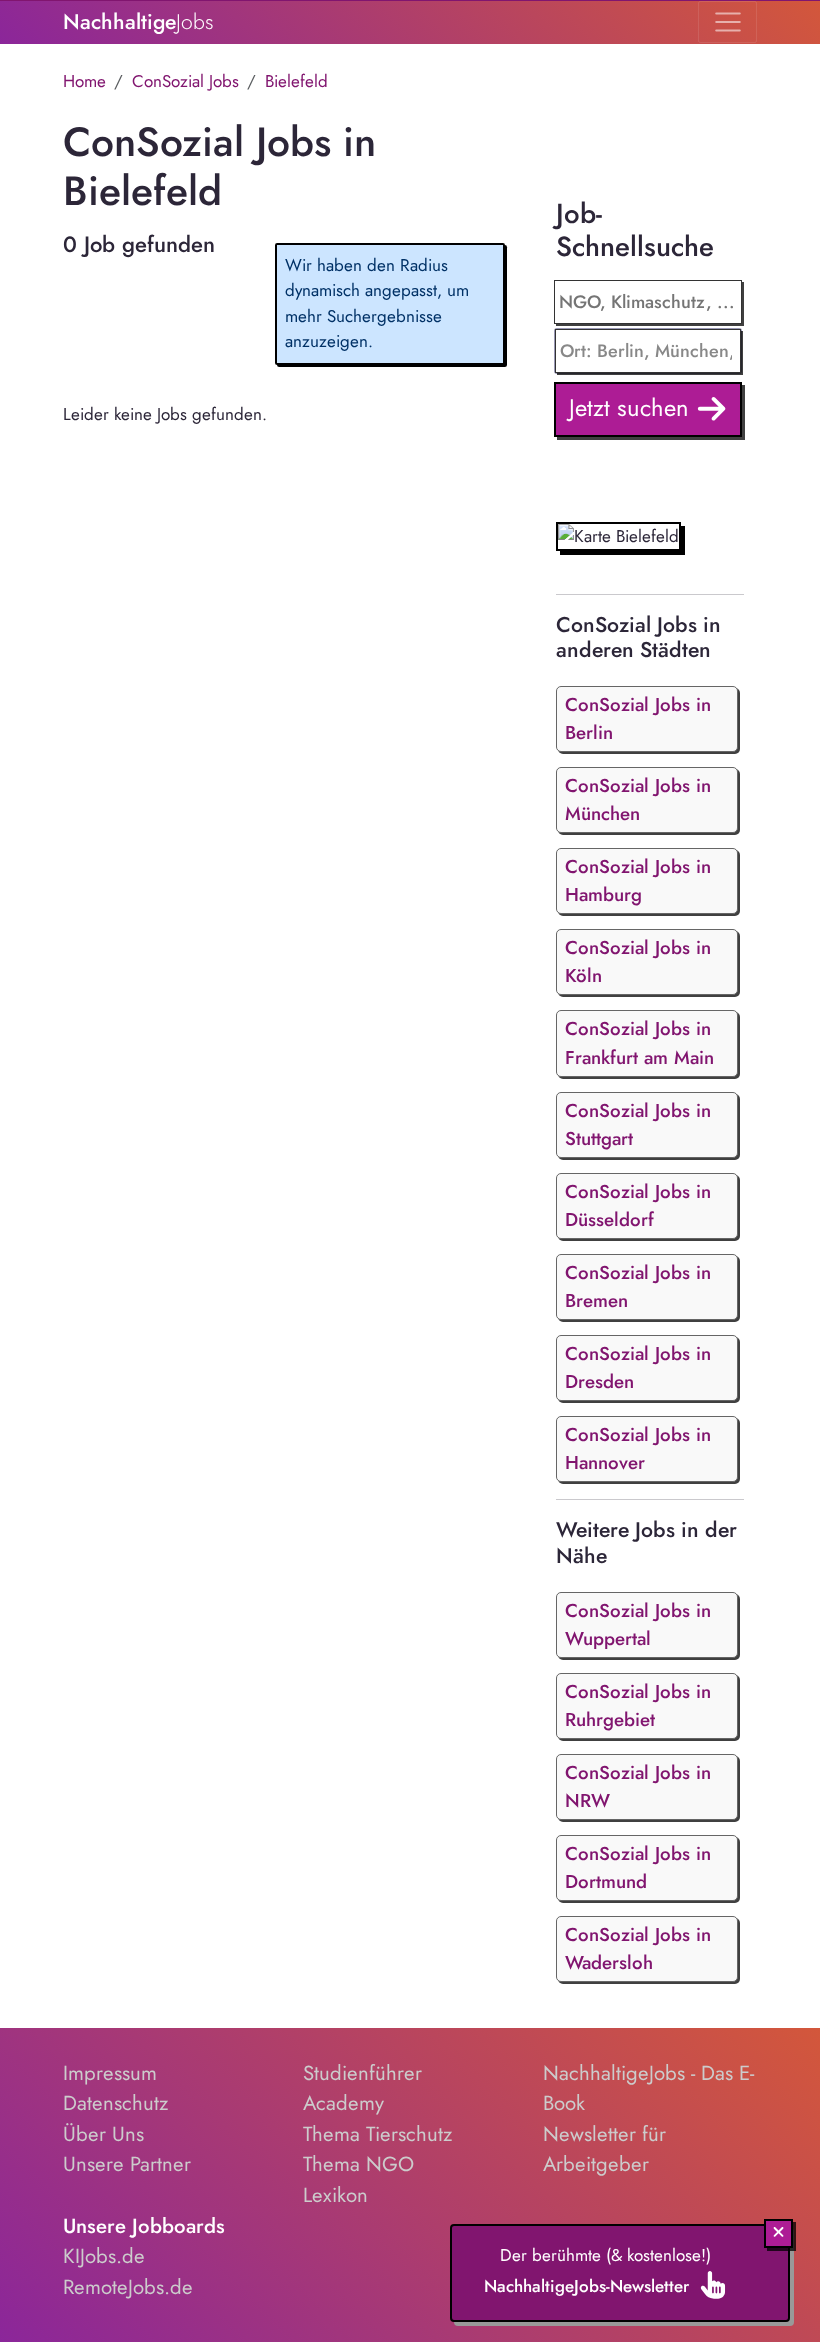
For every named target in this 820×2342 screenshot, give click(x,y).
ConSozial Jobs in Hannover (638, 1448)
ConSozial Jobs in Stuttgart (638, 1124)
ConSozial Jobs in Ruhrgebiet (638, 1705)
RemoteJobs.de (128, 2287)
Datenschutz (115, 2103)
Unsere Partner (127, 2164)
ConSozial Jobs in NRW (638, 1786)
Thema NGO (358, 2164)
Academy (343, 2103)
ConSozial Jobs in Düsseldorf (638, 1205)
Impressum (110, 2073)
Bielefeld (296, 81)
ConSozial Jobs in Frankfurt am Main (639, 1042)
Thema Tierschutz (377, 2134)
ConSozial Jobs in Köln (638, 961)
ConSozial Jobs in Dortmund (638, 1867)
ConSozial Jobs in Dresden (638, 1367)
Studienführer (362, 2073)
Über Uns (103, 2134)
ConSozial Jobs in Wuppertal (638, 1624)
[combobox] (648, 351)
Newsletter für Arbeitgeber (604, 2149)
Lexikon (335, 2195)
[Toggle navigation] (727, 22)
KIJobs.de (104, 2256)
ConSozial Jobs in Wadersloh (638, 1948)
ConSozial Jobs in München (638, 799)
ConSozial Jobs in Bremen (638, 1286)
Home (84, 81)
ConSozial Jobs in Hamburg (638, 880)
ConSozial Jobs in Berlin (638, 718)
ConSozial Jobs (185, 81)
